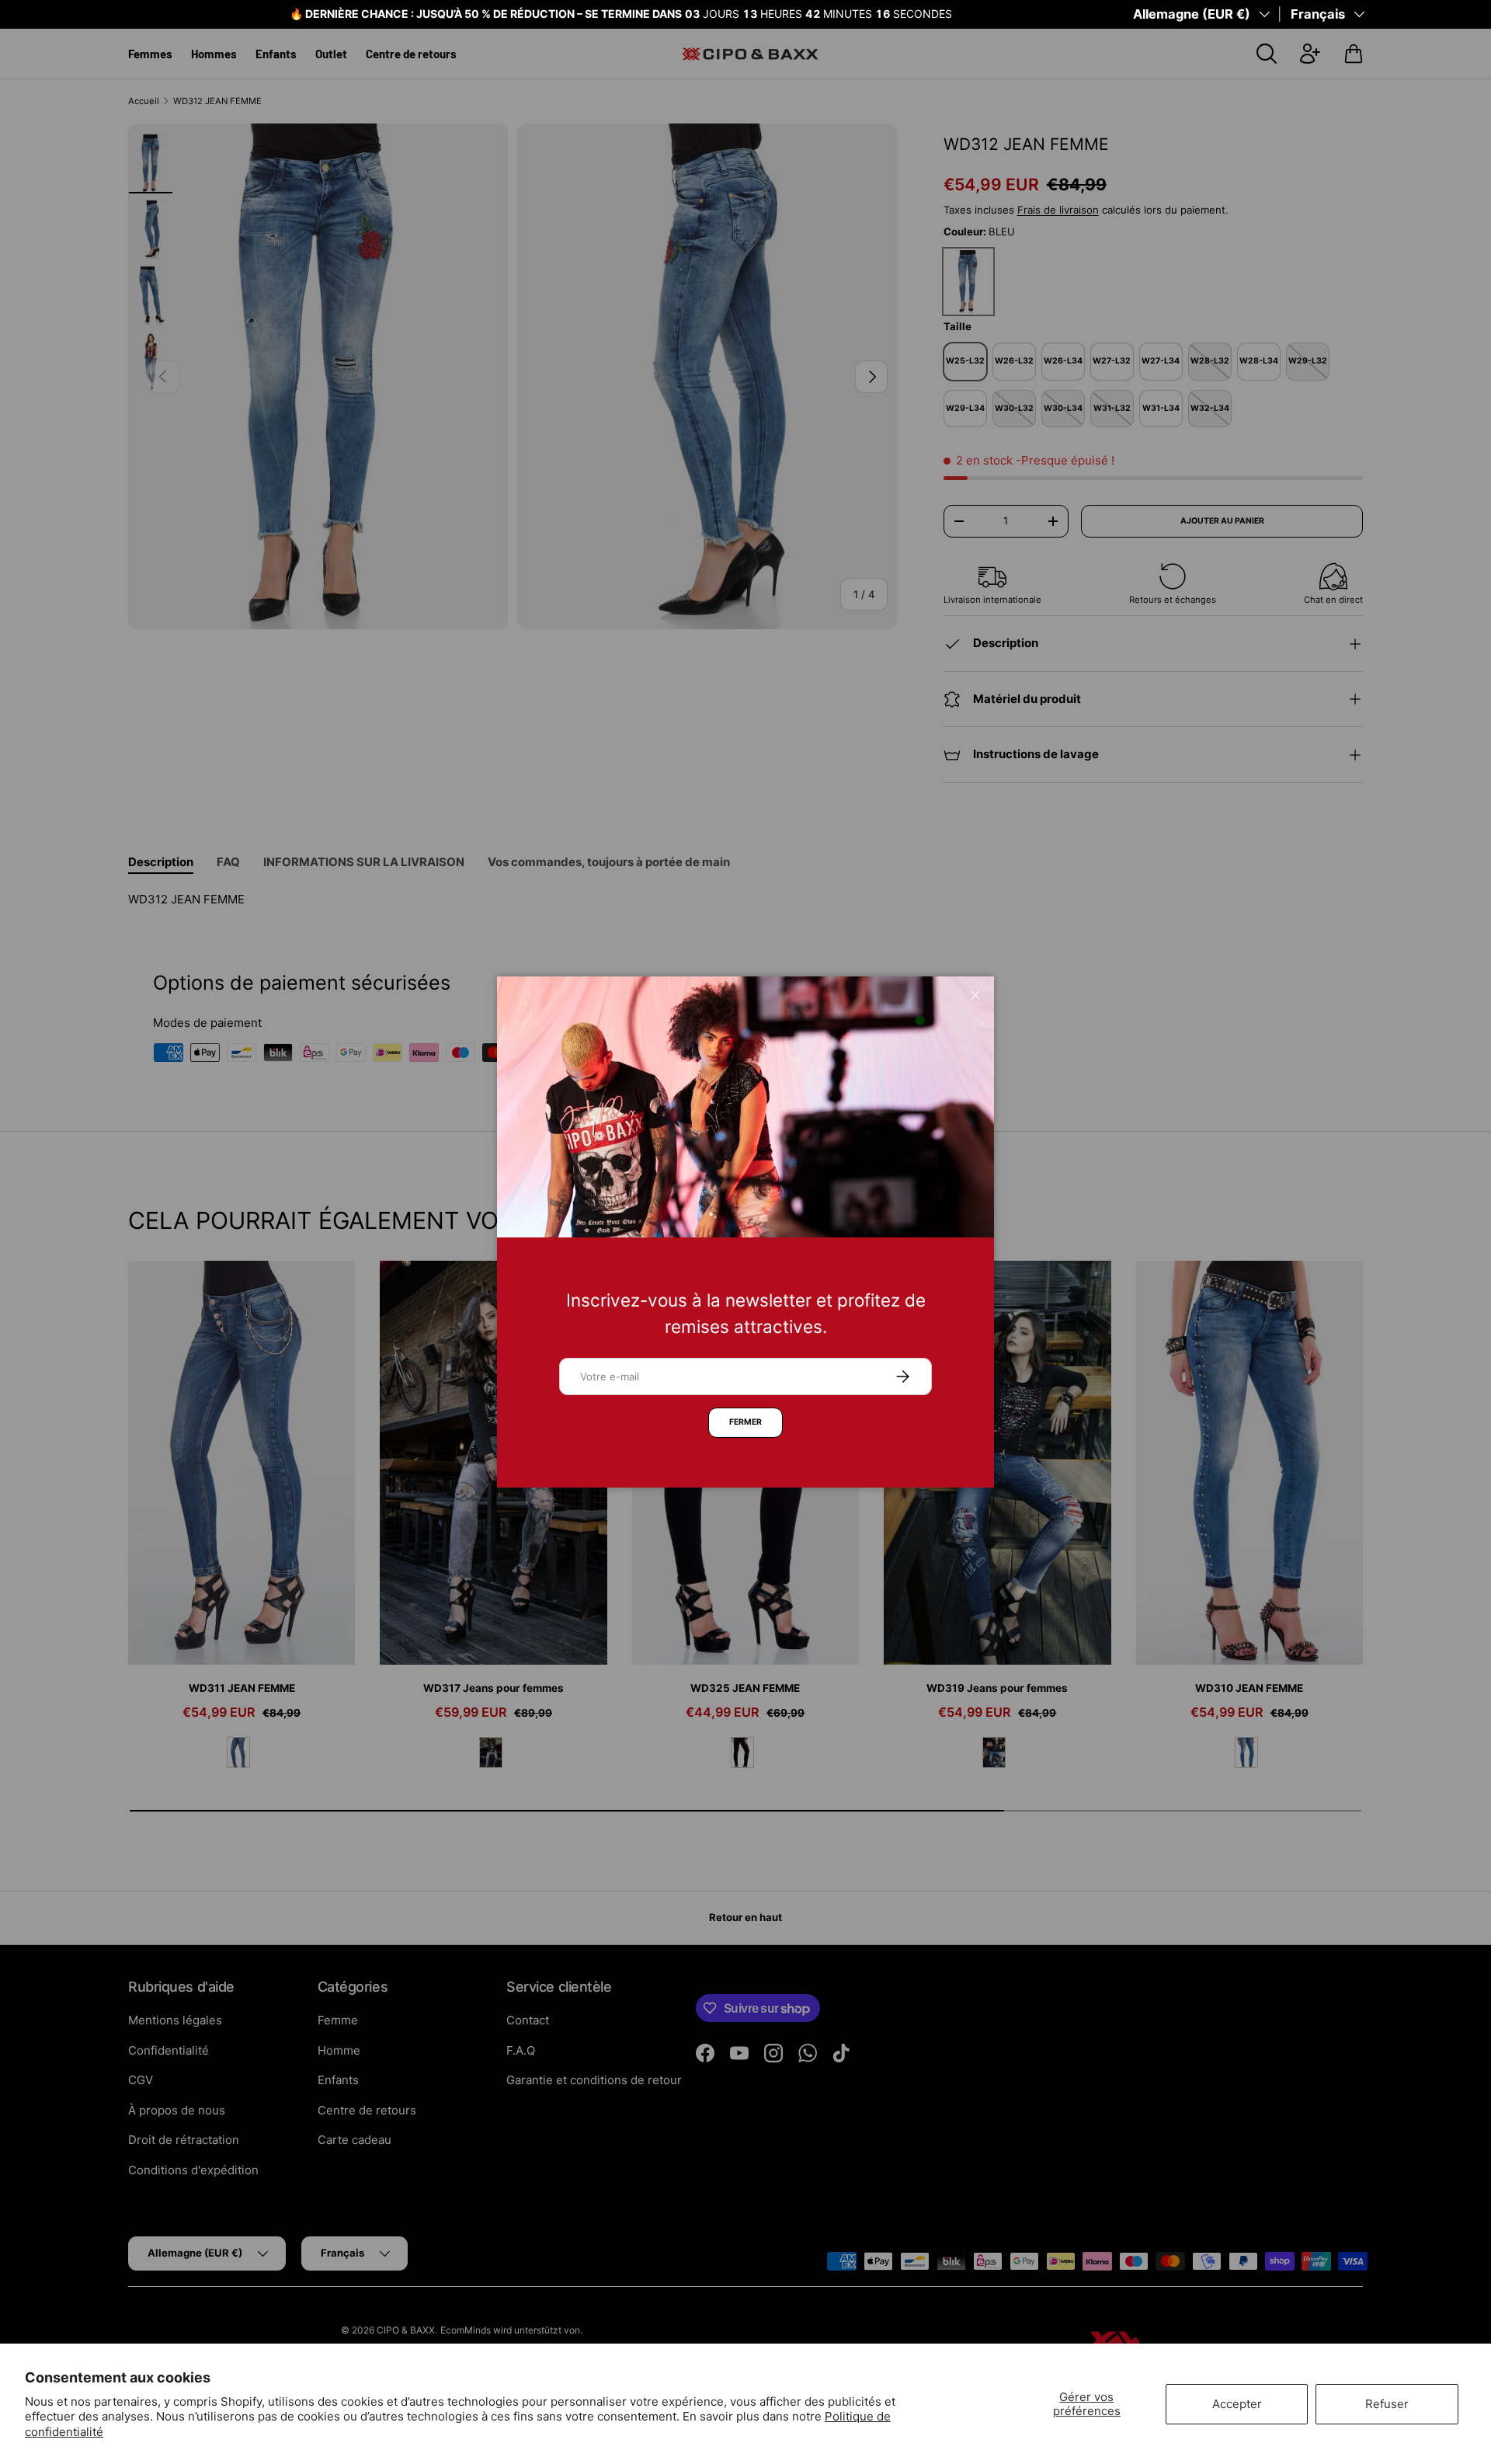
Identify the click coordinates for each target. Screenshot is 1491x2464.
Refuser (1387, 2404)
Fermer (745, 1422)
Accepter (1237, 2404)
